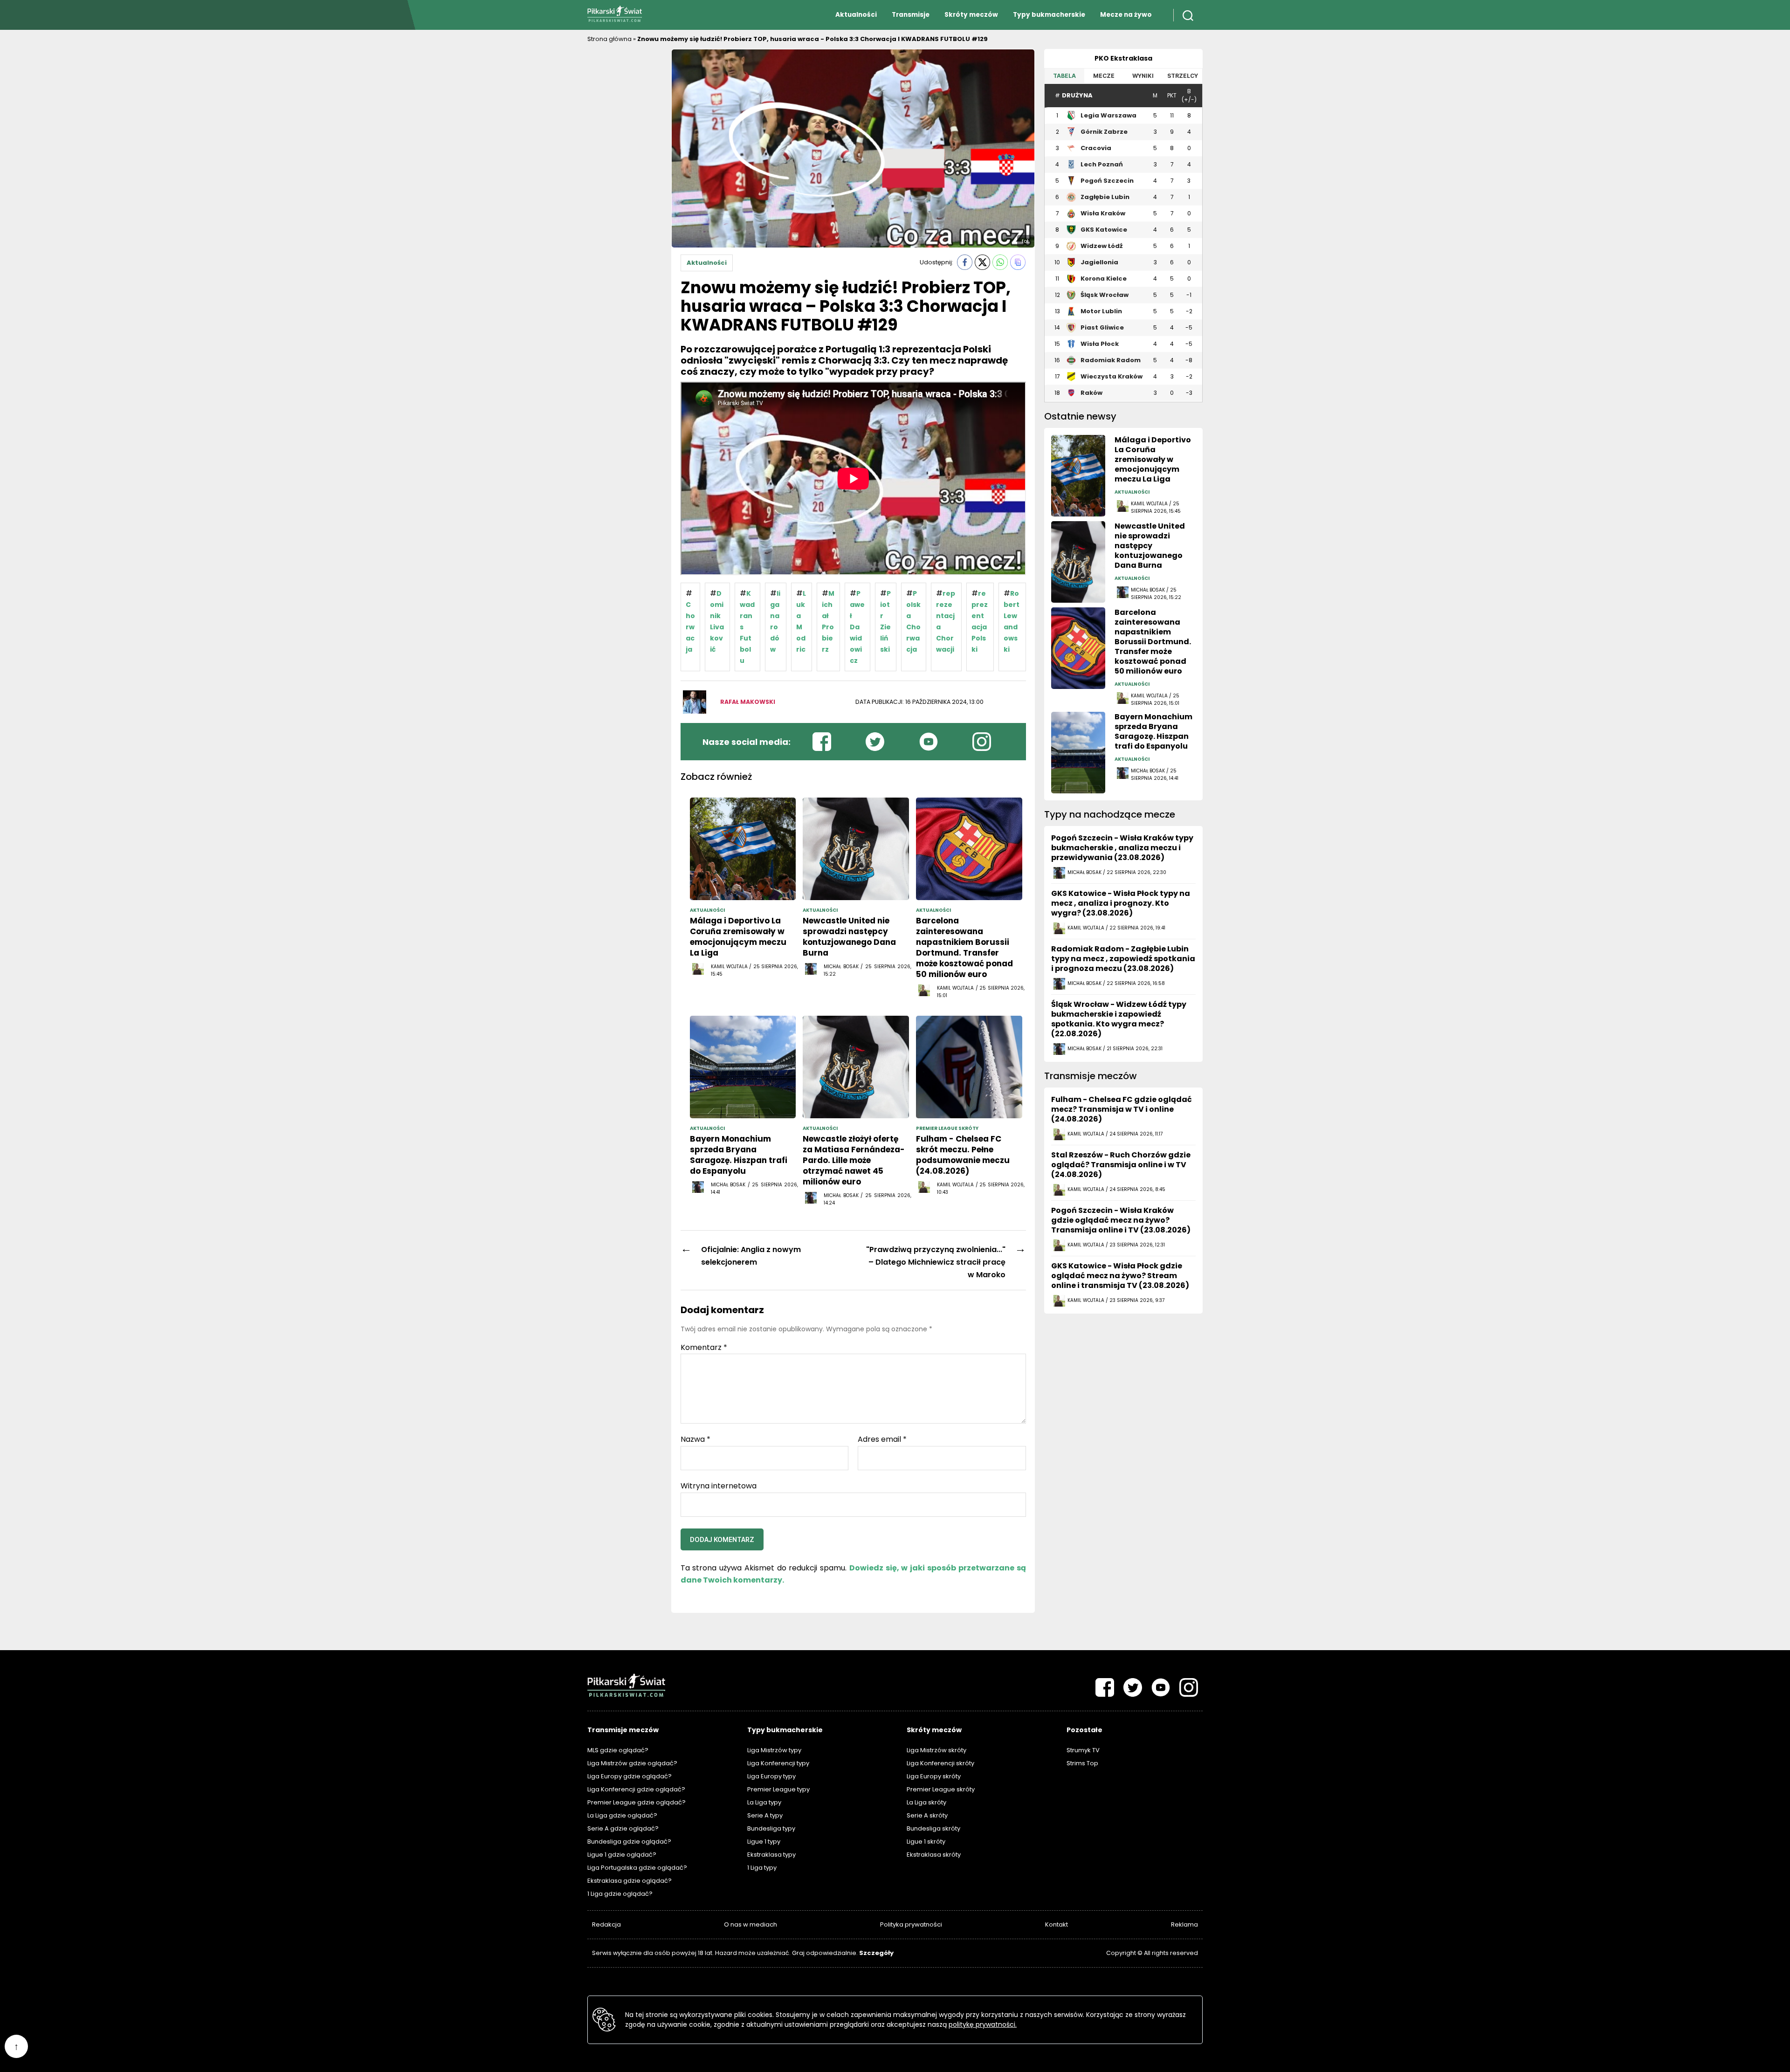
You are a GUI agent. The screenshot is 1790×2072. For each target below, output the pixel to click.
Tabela (1064, 76)
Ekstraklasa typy (771, 1855)
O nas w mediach (750, 1924)
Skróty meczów (971, 15)
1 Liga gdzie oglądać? (620, 1894)
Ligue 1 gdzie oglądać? (622, 1855)
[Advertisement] (625, 189)
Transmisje (911, 15)
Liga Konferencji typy (778, 1763)
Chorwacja (690, 627)
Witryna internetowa (719, 1485)
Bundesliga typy (771, 1828)
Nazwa (695, 1439)
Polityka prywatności (911, 1924)
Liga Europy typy (771, 1776)
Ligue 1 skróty (926, 1841)
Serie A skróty (927, 1815)
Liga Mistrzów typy (774, 1750)
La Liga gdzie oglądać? (622, 1815)
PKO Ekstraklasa (1123, 58)
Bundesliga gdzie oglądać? (629, 1841)
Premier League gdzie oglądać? (637, 1802)
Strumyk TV (1083, 1750)
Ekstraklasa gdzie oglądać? (630, 1881)
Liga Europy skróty (934, 1776)
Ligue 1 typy (764, 1841)
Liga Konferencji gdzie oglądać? (636, 1789)
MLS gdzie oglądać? (618, 1750)
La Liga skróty (926, 1802)
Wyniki (1143, 76)
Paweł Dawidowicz (857, 627)
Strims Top (1082, 1763)
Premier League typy (778, 1789)
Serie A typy (765, 1815)
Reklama (1184, 1924)
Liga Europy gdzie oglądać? (630, 1776)
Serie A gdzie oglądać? (623, 1828)
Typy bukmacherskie (1049, 15)
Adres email (882, 1439)
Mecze (1104, 76)
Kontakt (1057, 1924)
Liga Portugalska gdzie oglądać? (637, 1868)
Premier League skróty (941, 1789)
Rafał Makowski (748, 702)
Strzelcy (1183, 76)
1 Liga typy (762, 1868)
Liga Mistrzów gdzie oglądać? (632, 1763)
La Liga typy (764, 1802)
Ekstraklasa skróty (934, 1855)
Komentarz (704, 1348)
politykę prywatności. (983, 2024)
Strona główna (609, 39)
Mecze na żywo (1126, 15)
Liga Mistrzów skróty (936, 1750)
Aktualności (856, 15)
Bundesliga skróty (933, 1828)
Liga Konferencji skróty (940, 1763)
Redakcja (606, 1924)
